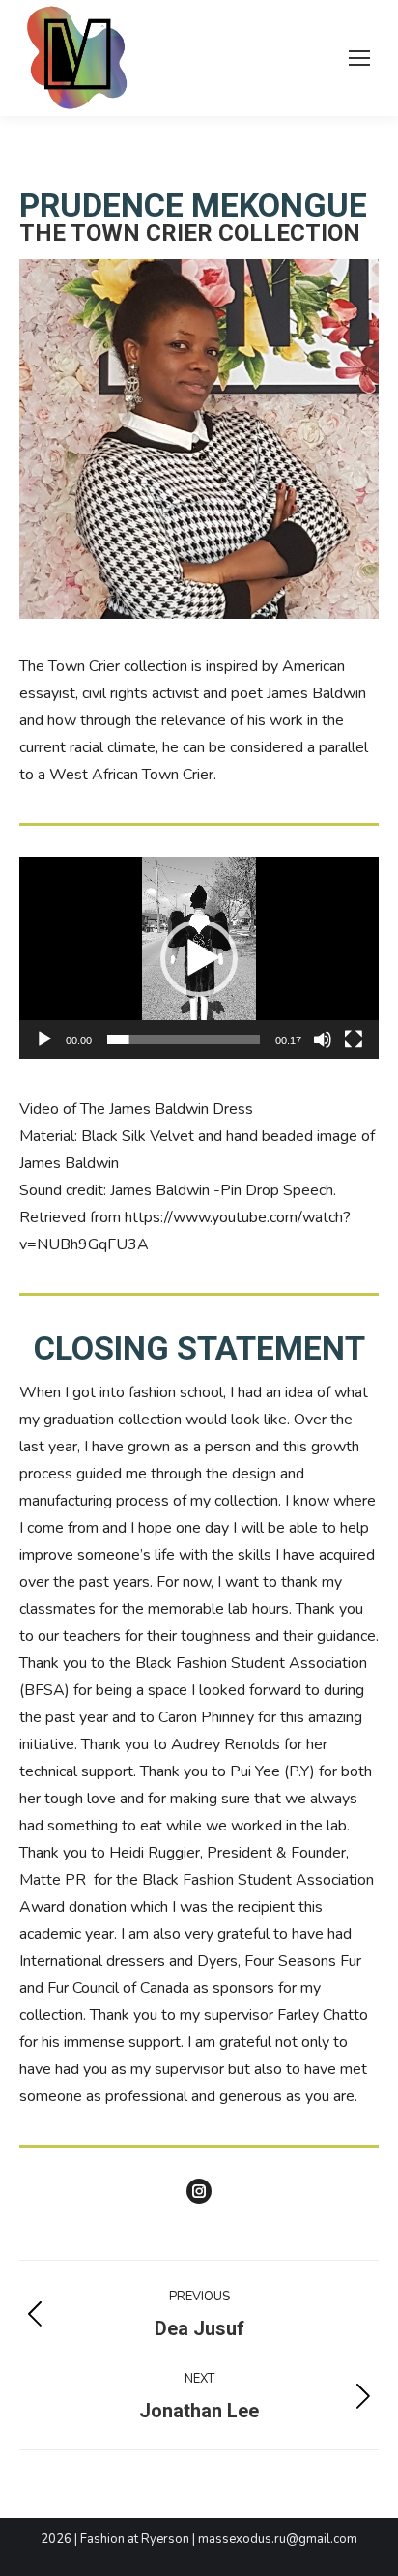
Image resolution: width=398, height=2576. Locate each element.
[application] (199, 958)
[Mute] (323, 1039)
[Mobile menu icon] (359, 58)
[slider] (184, 1039)
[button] (199, 958)
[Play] (44, 1039)
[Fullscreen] (354, 1039)
